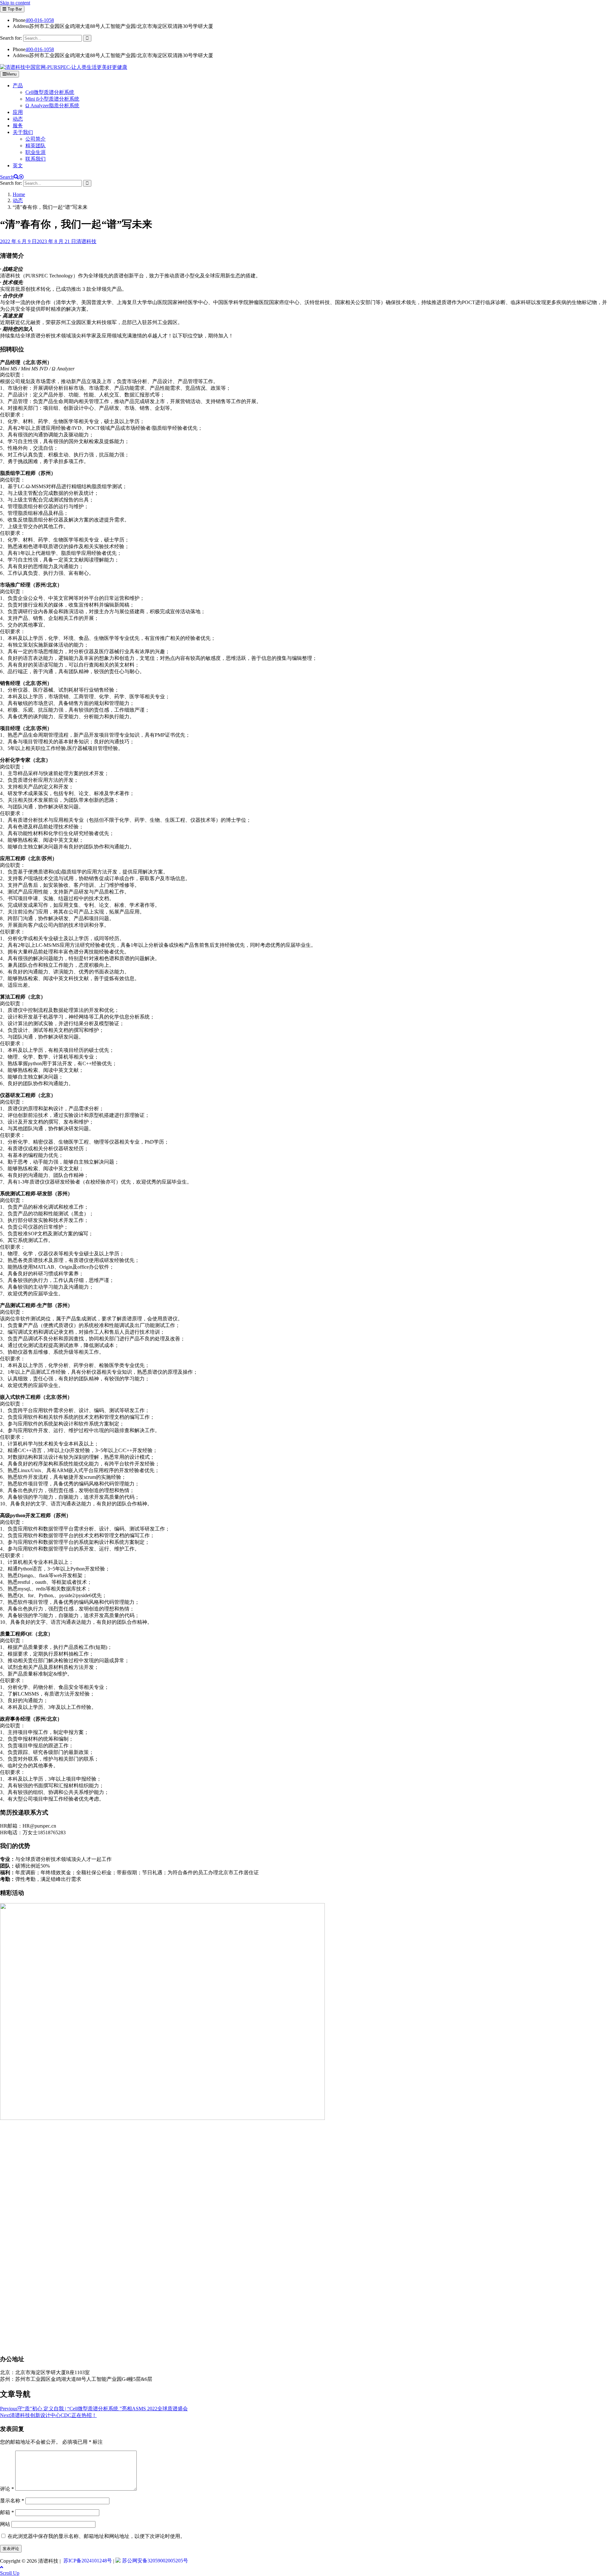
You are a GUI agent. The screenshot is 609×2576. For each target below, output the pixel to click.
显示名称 (12, 2501)
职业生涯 (36, 152)
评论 (7, 2489)
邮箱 (7, 2512)
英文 (18, 166)
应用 (18, 112)
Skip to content (15, 3)
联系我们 (36, 159)
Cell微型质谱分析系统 (50, 92)
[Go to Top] (2, 2567)
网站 (5, 2524)
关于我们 (23, 132)
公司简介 (36, 139)
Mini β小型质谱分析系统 (52, 99)
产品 (18, 86)
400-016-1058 (40, 20)
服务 (18, 126)
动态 (18, 119)
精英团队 (36, 146)
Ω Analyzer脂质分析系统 (52, 106)
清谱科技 (86, 241)
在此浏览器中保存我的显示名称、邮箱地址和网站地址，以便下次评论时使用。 (96, 2536)
